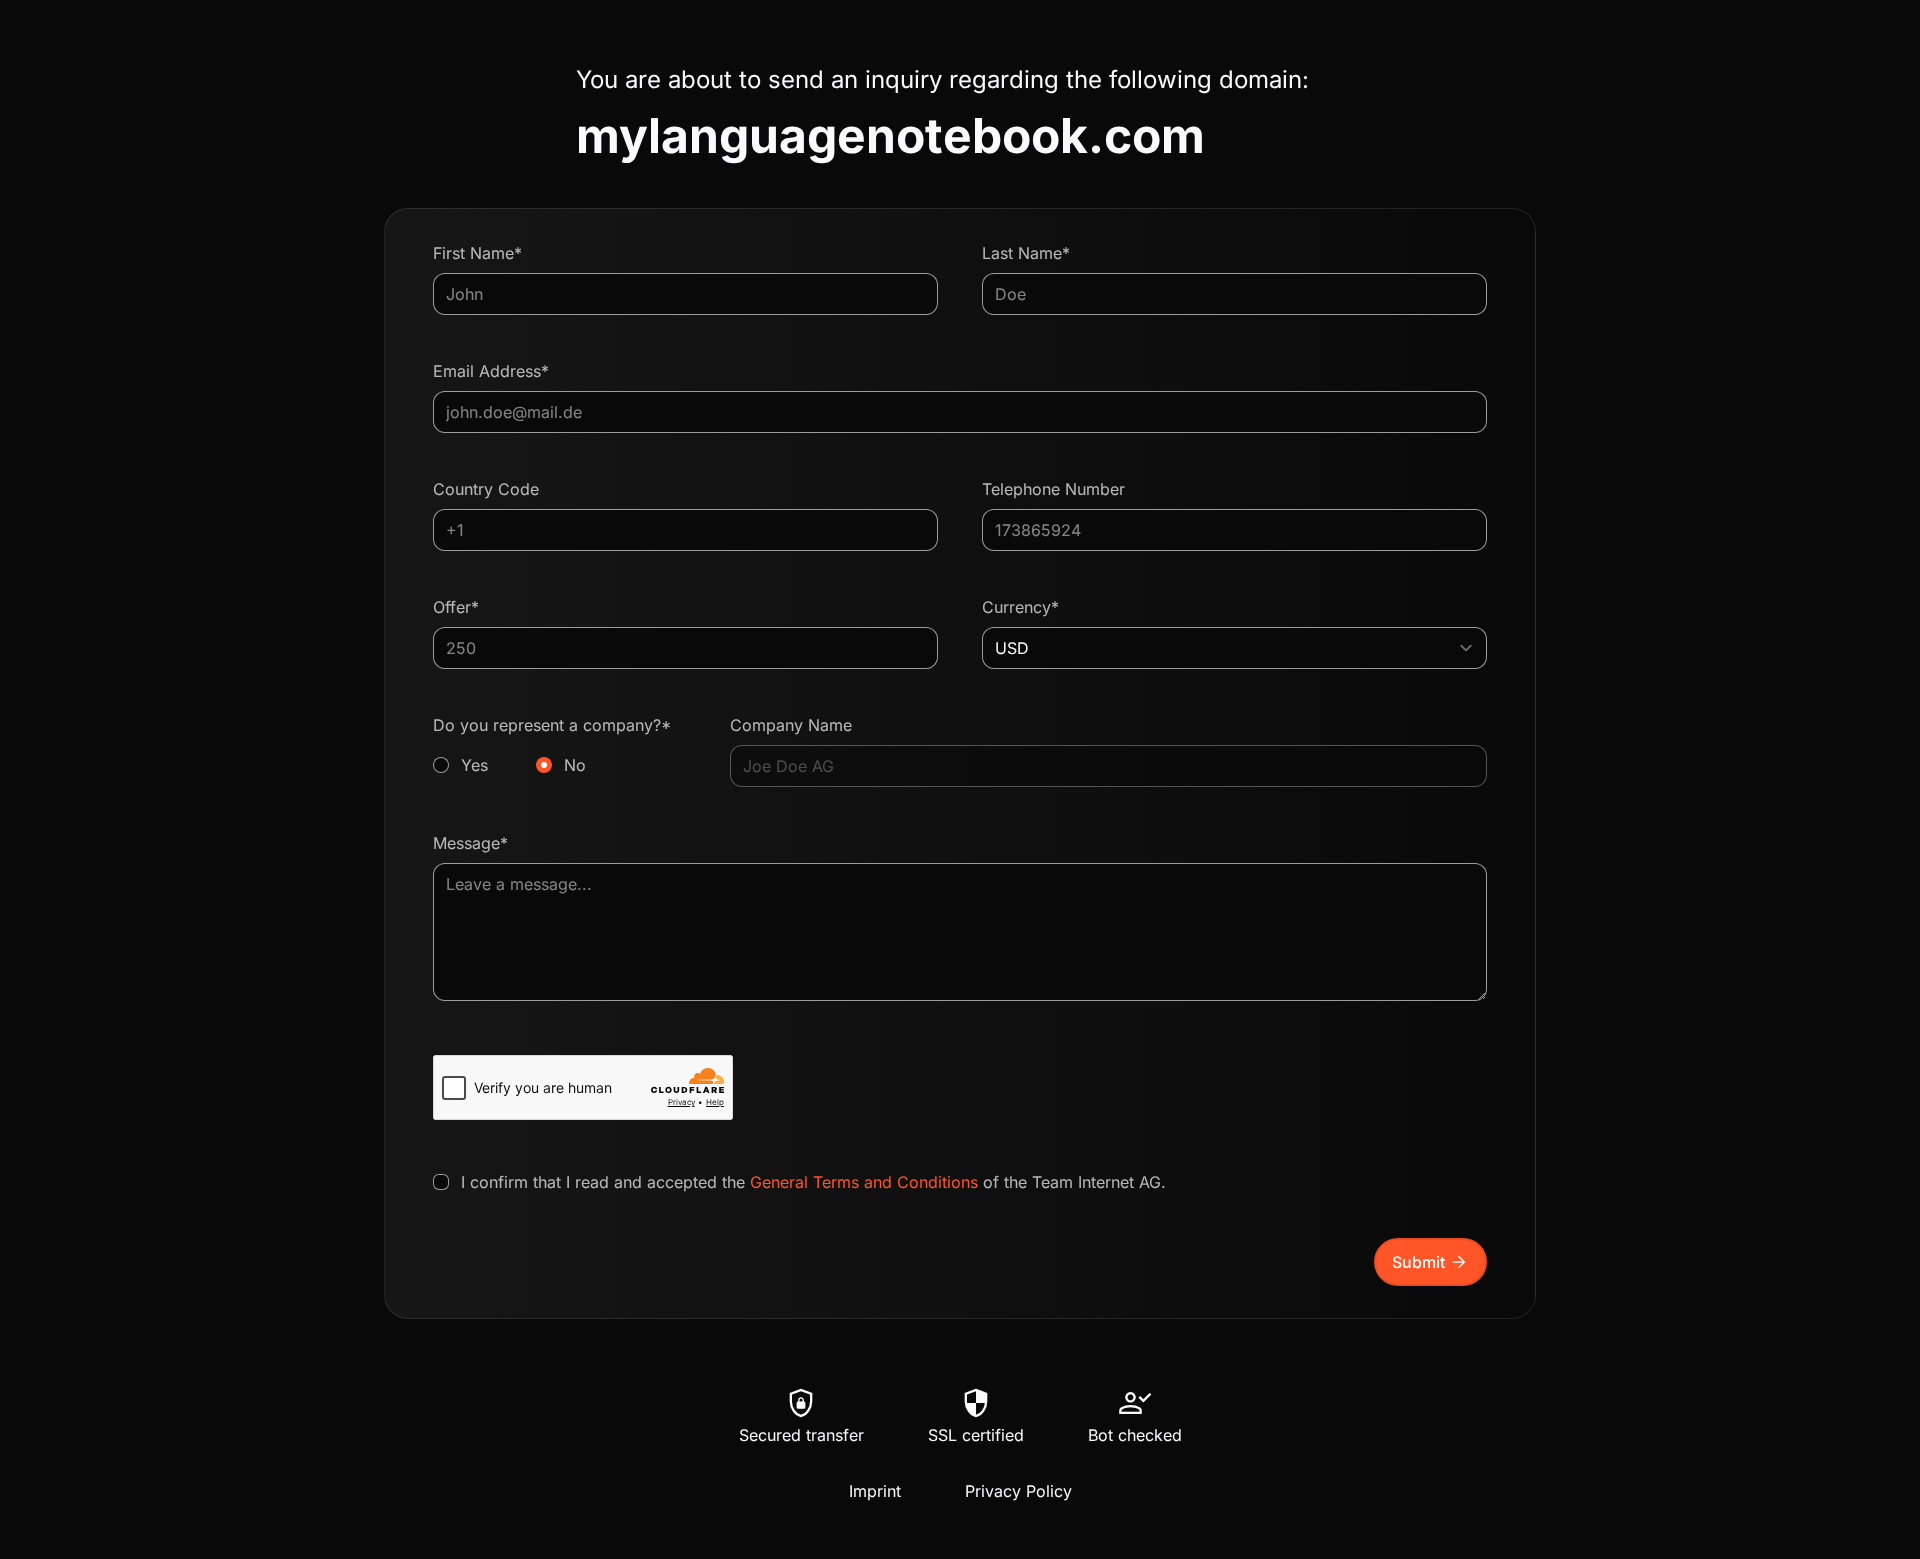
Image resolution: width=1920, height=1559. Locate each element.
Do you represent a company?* (552, 745)
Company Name (791, 725)
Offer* (456, 607)
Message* (470, 843)
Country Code (486, 489)
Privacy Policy (1018, 1491)
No (575, 765)
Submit (1430, 1262)
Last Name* (1026, 253)
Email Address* (491, 371)
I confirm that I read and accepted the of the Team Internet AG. (813, 1182)
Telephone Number (1053, 489)
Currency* (1020, 607)
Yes (474, 765)
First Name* (477, 253)
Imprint (875, 1491)
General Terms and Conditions (864, 1182)
